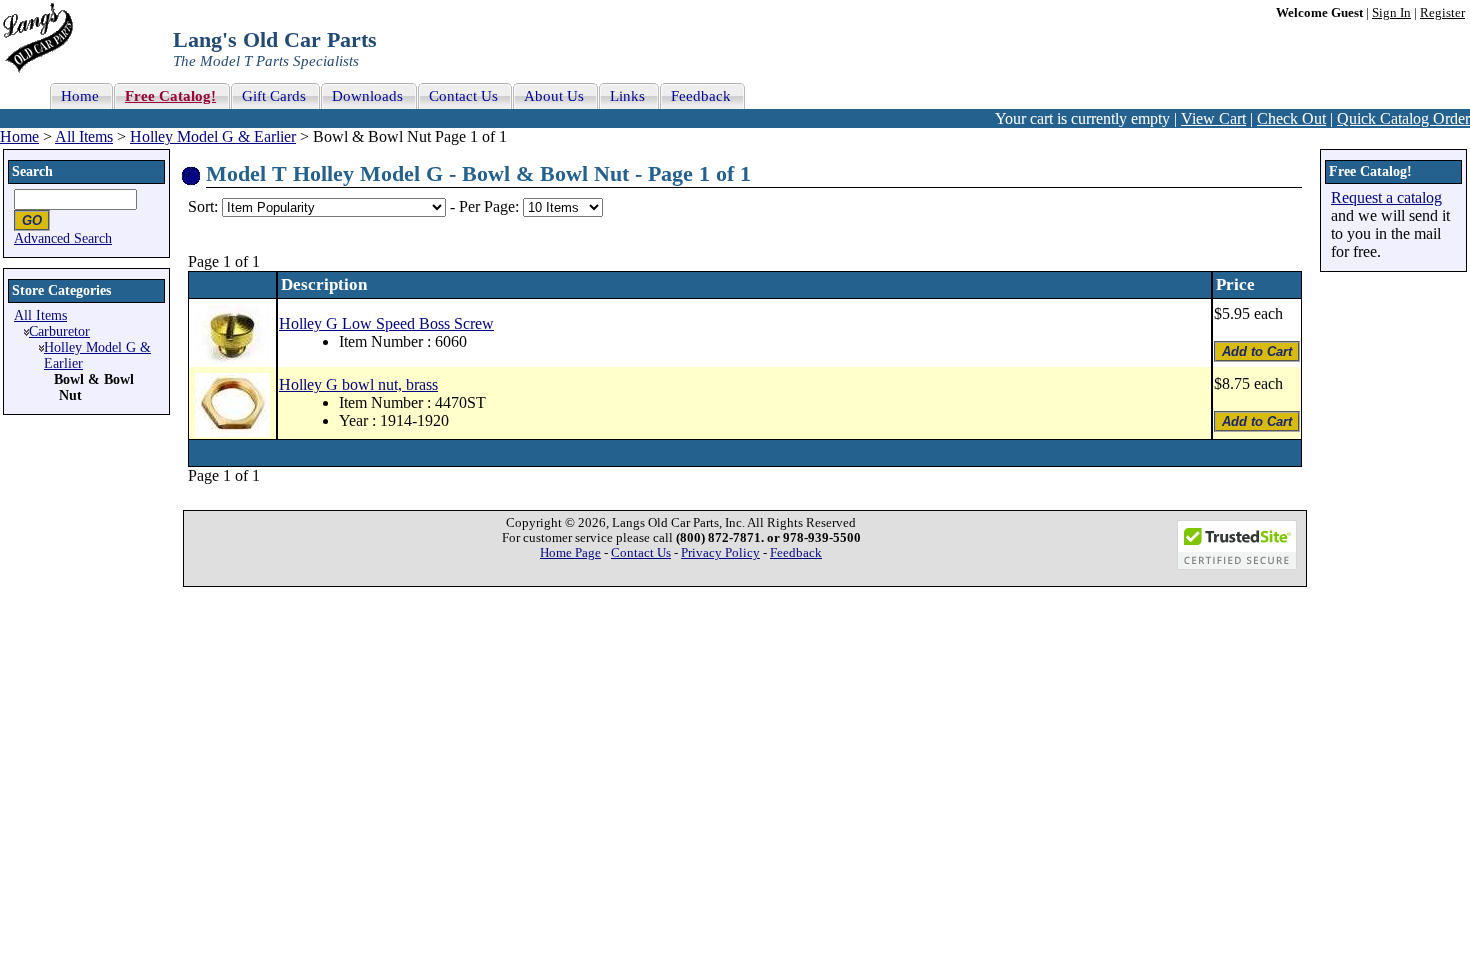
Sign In (1391, 13)
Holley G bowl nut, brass (358, 384)
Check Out (1291, 118)
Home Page (570, 553)
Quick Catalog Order (1403, 118)
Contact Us (641, 553)
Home (19, 136)
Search (32, 171)
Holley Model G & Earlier (213, 136)
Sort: (203, 206)
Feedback (796, 553)
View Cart (1213, 118)
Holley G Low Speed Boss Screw (386, 323)
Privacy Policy (720, 553)
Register (1442, 13)
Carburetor (59, 331)
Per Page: (491, 206)
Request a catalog (1386, 197)
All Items (84, 136)
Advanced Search (63, 238)
